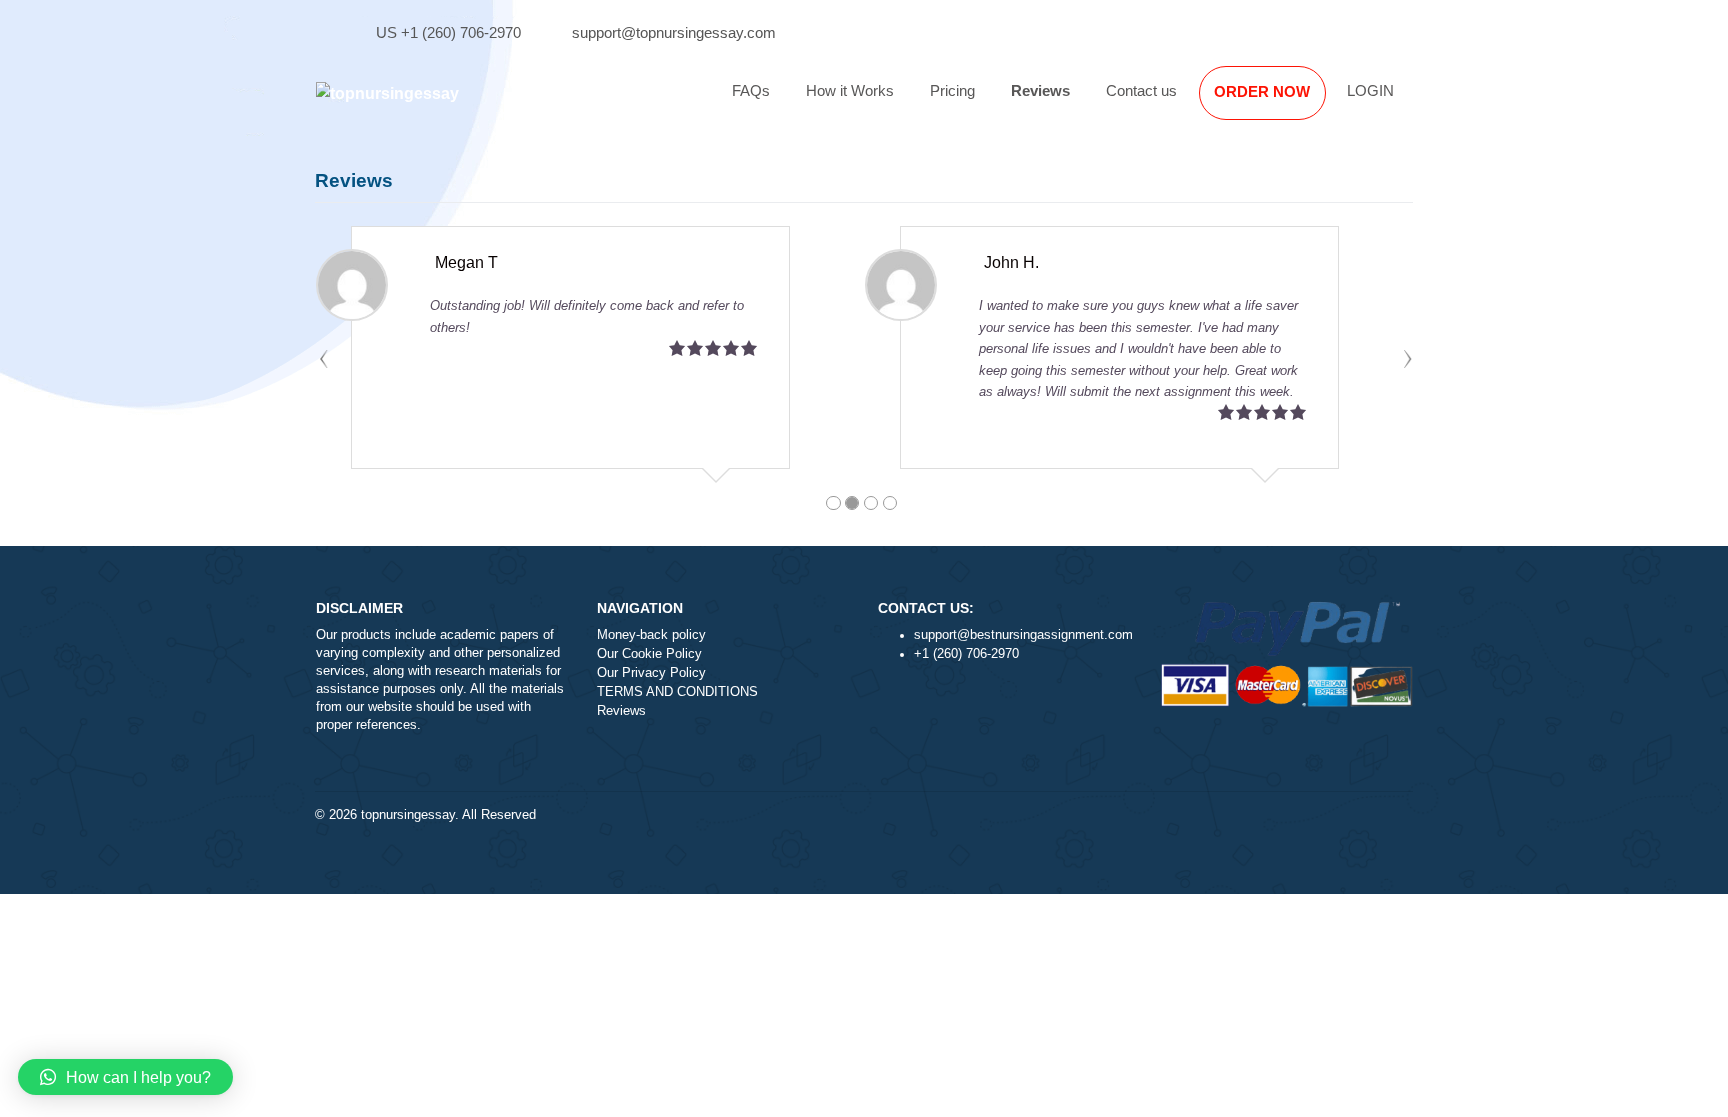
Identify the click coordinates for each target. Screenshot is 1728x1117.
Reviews (1040, 90)
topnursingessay (408, 815)
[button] (125, 1077)
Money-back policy (651, 635)
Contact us (1141, 90)
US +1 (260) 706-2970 (448, 32)
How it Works (850, 90)
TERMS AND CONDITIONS (677, 692)
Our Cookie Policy (649, 654)
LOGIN (1370, 90)
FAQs (751, 90)
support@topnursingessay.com (674, 32)
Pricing (952, 90)
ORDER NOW (1262, 91)
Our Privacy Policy (651, 673)
